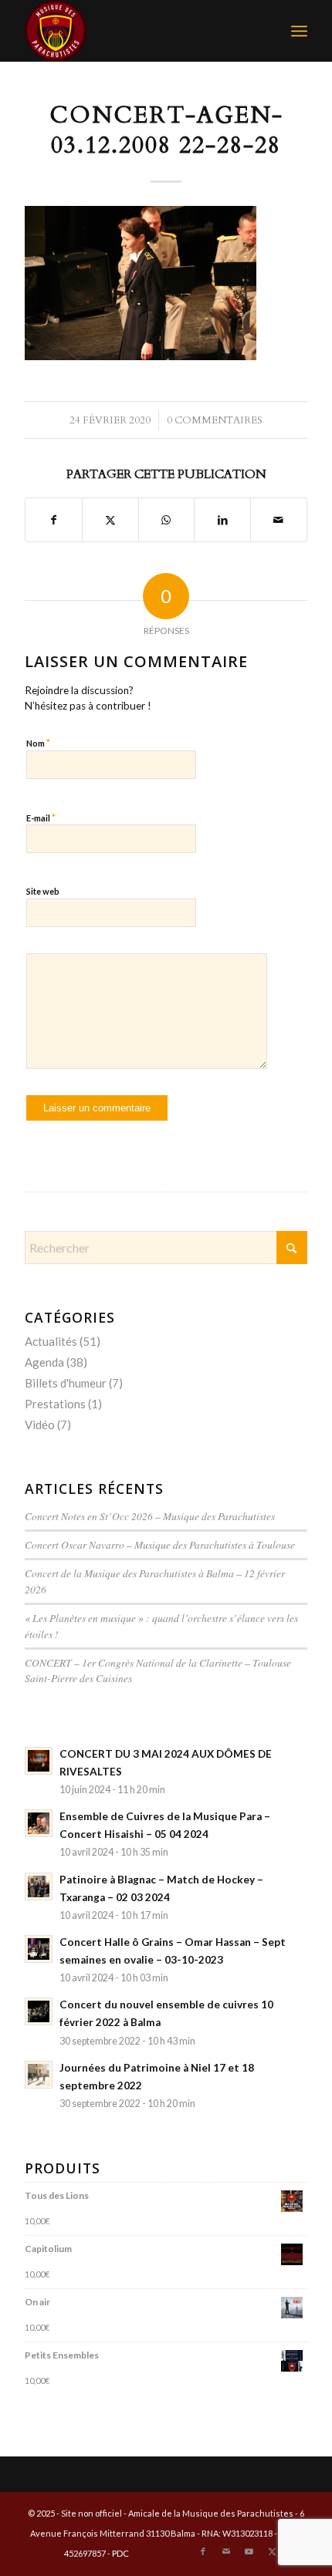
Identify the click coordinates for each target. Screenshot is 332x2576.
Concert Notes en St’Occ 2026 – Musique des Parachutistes (150, 1516)
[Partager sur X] (110, 520)
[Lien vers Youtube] (249, 2551)
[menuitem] (299, 31)
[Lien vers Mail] (226, 2551)
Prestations (55, 1404)
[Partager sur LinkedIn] (222, 520)
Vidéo (40, 1425)
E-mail (41, 818)
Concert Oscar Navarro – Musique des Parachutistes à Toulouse (160, 1544)
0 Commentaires (215, 420)
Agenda (44, 1362)
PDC (120, 2553)
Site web (43, 891)
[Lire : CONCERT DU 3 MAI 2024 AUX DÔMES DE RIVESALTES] (39, 1761)
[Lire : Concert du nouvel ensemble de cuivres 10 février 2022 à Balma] (39, 2011)
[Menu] (299, 31)
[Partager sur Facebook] (54, 520)
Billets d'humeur (66, 1383)
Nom (38, 743)
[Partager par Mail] (279, 520)
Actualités (51, 1341)
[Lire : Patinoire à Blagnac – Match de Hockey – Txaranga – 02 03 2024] (39, 1886)
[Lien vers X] (273, 2551)
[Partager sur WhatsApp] (167, 520)
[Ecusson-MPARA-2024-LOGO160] (137, 31)
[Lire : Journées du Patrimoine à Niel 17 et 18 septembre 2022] (39, 2075)
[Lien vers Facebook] (203, 2551)
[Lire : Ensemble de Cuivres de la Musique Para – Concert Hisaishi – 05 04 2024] (39, 1823)
